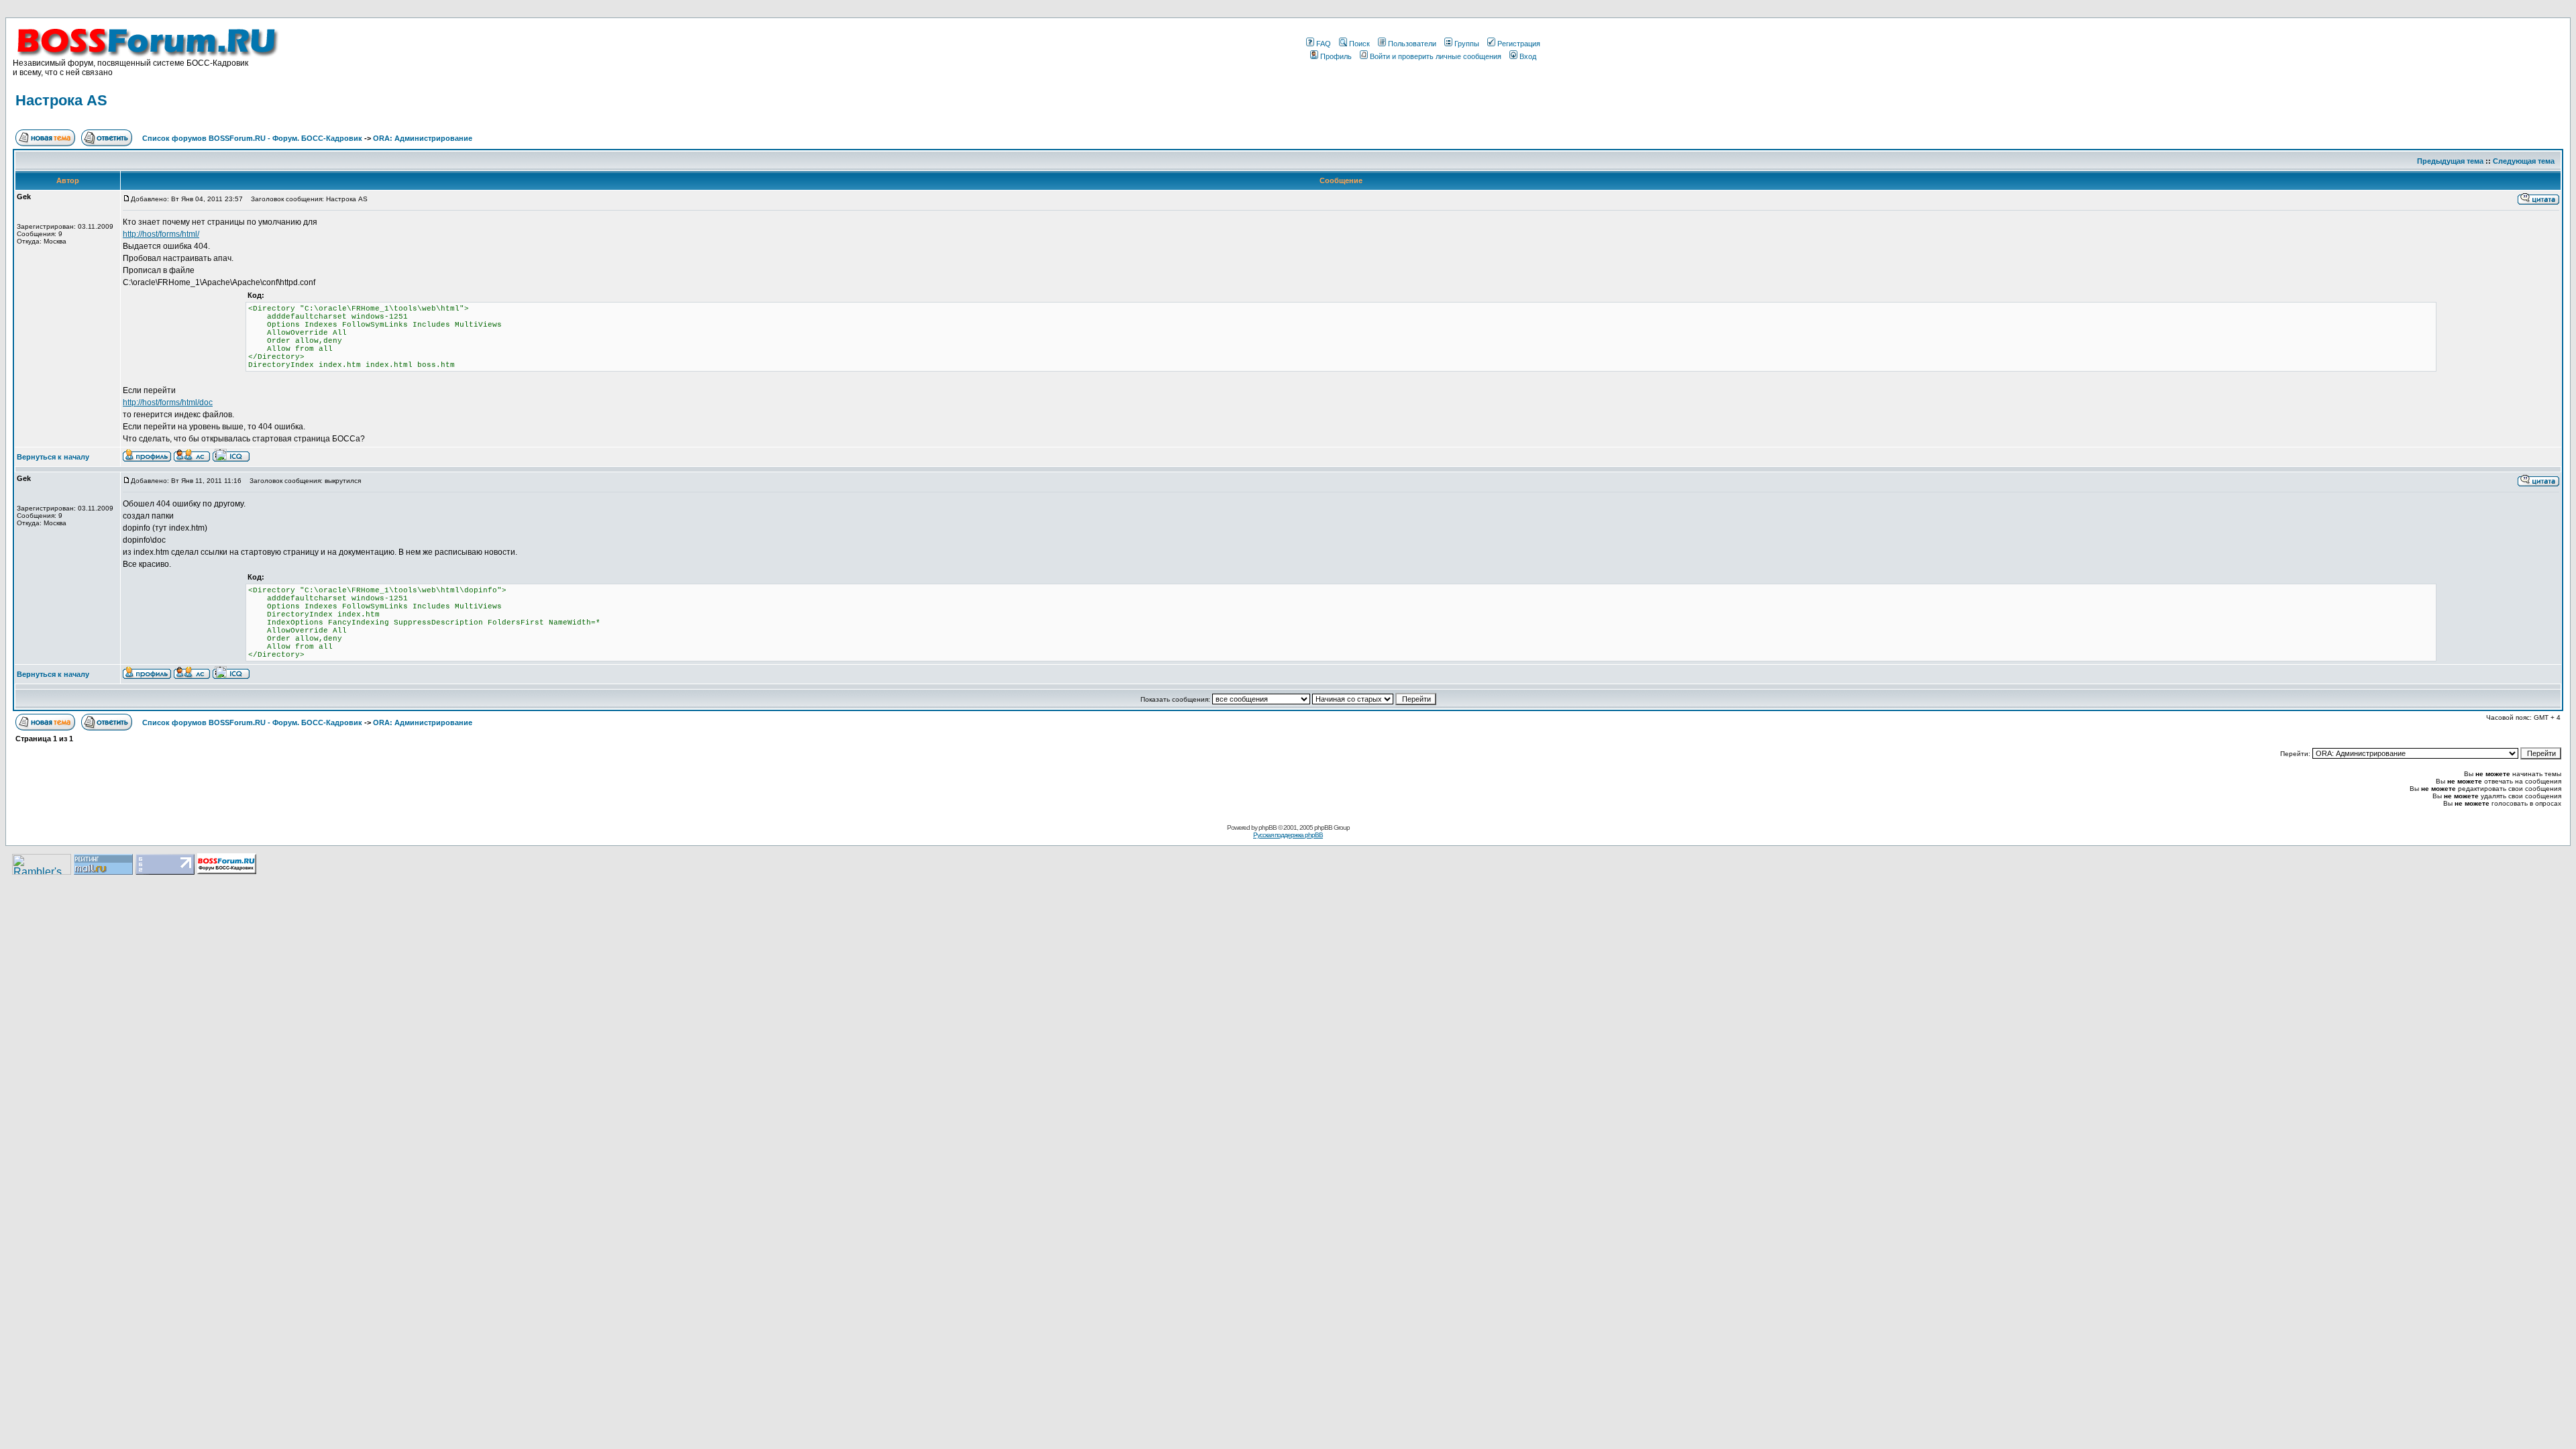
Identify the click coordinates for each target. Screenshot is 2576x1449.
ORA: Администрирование (423, 138)
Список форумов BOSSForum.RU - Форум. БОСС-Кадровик (252, 138)
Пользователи (1412, 44)
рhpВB (1268, 827)
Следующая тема (2524, 161)
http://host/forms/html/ (161, 234)
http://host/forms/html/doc (168, 402)
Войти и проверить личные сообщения (1436, 56)
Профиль (1336, 56)
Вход (1528, 56)
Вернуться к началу (53, 457)
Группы (1467, 44)
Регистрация (1519, 44)
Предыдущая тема (2450, 161)
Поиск (1359, 44)
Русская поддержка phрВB (1288, 835)
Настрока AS (61, 100)
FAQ (1324, 44)
